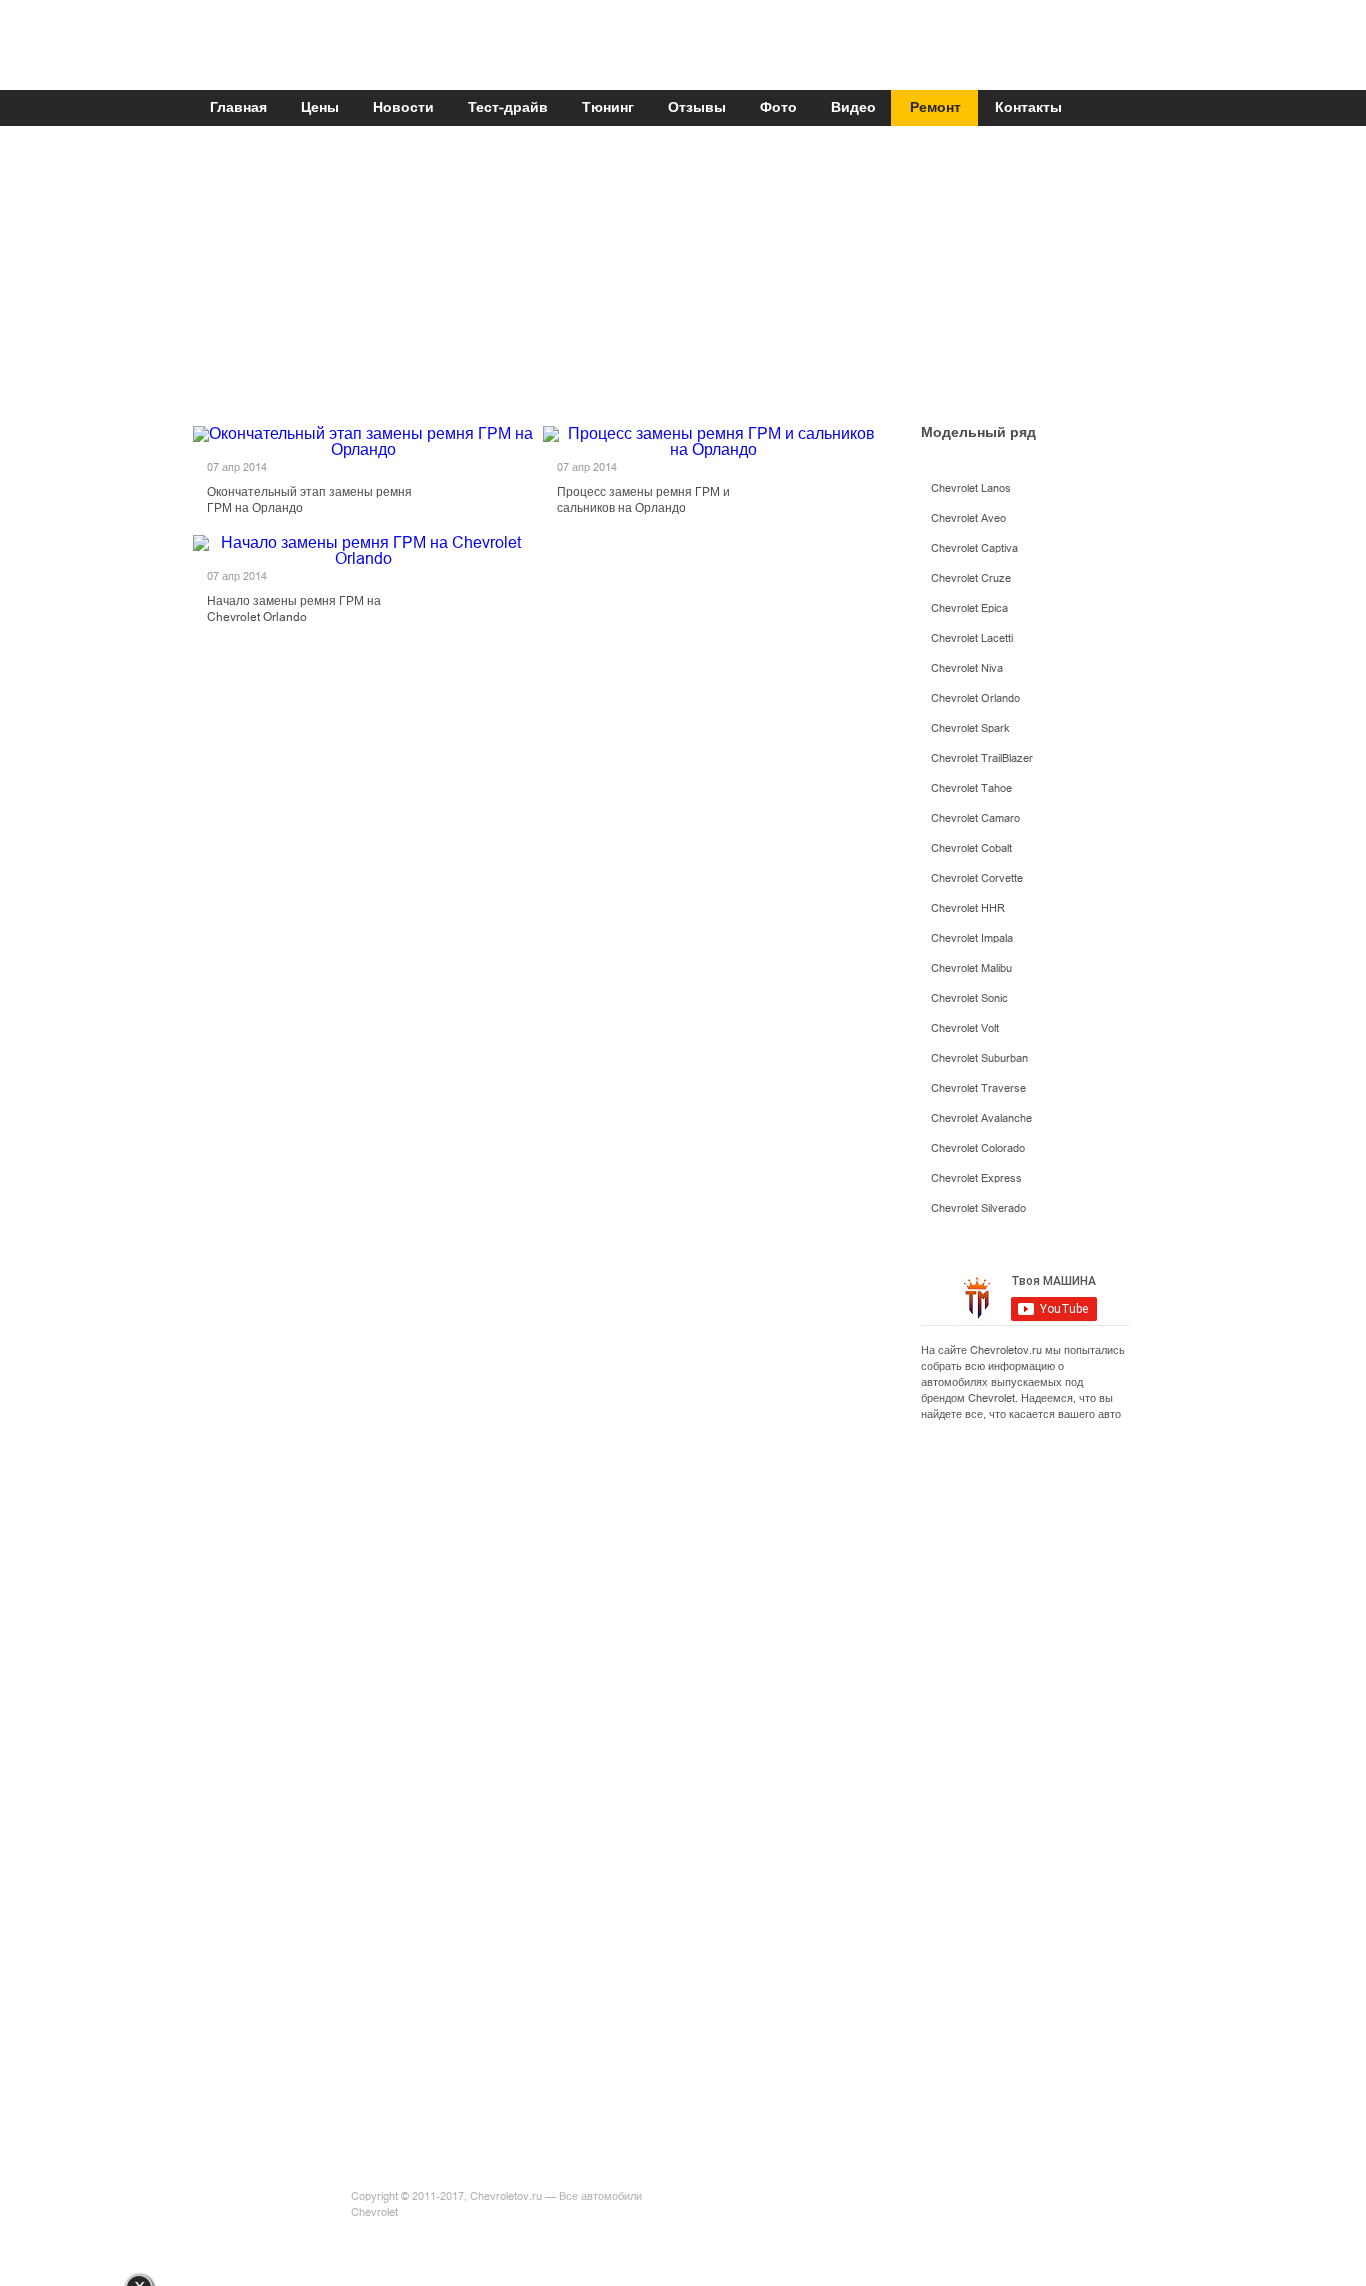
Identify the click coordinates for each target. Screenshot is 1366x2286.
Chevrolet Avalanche (981, 1118)
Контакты (1028, 108)
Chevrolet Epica (969, 608)
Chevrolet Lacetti (972, 638)
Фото (778, 108)
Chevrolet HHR (968, 908)
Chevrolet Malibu (971, 968)
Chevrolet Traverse (978, 1088)
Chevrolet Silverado (978, 1208)
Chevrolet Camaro (975, 818)
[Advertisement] (678, 282)
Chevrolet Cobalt (971, 848)
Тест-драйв (508, 108)
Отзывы (697, 108)
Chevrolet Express (976, 1178)
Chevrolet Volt (965, 1028)
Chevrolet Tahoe (971, 788)
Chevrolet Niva (967, 668)
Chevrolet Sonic (969, 998)
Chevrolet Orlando (975, 698)
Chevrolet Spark (970, 728)
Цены (320, 108)
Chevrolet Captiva (974, 548)
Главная (238, 108)
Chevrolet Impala (972, 938)
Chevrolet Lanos (971, 488)
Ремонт (935, 108)
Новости (403, 108)
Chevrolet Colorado (978, 1148)
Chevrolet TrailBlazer (982, 758)
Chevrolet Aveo (968, 518)
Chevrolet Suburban (979, 1058)
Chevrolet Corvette (977, 878)
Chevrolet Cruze (971, 578)
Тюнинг (608, 108)
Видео (853, 108)
